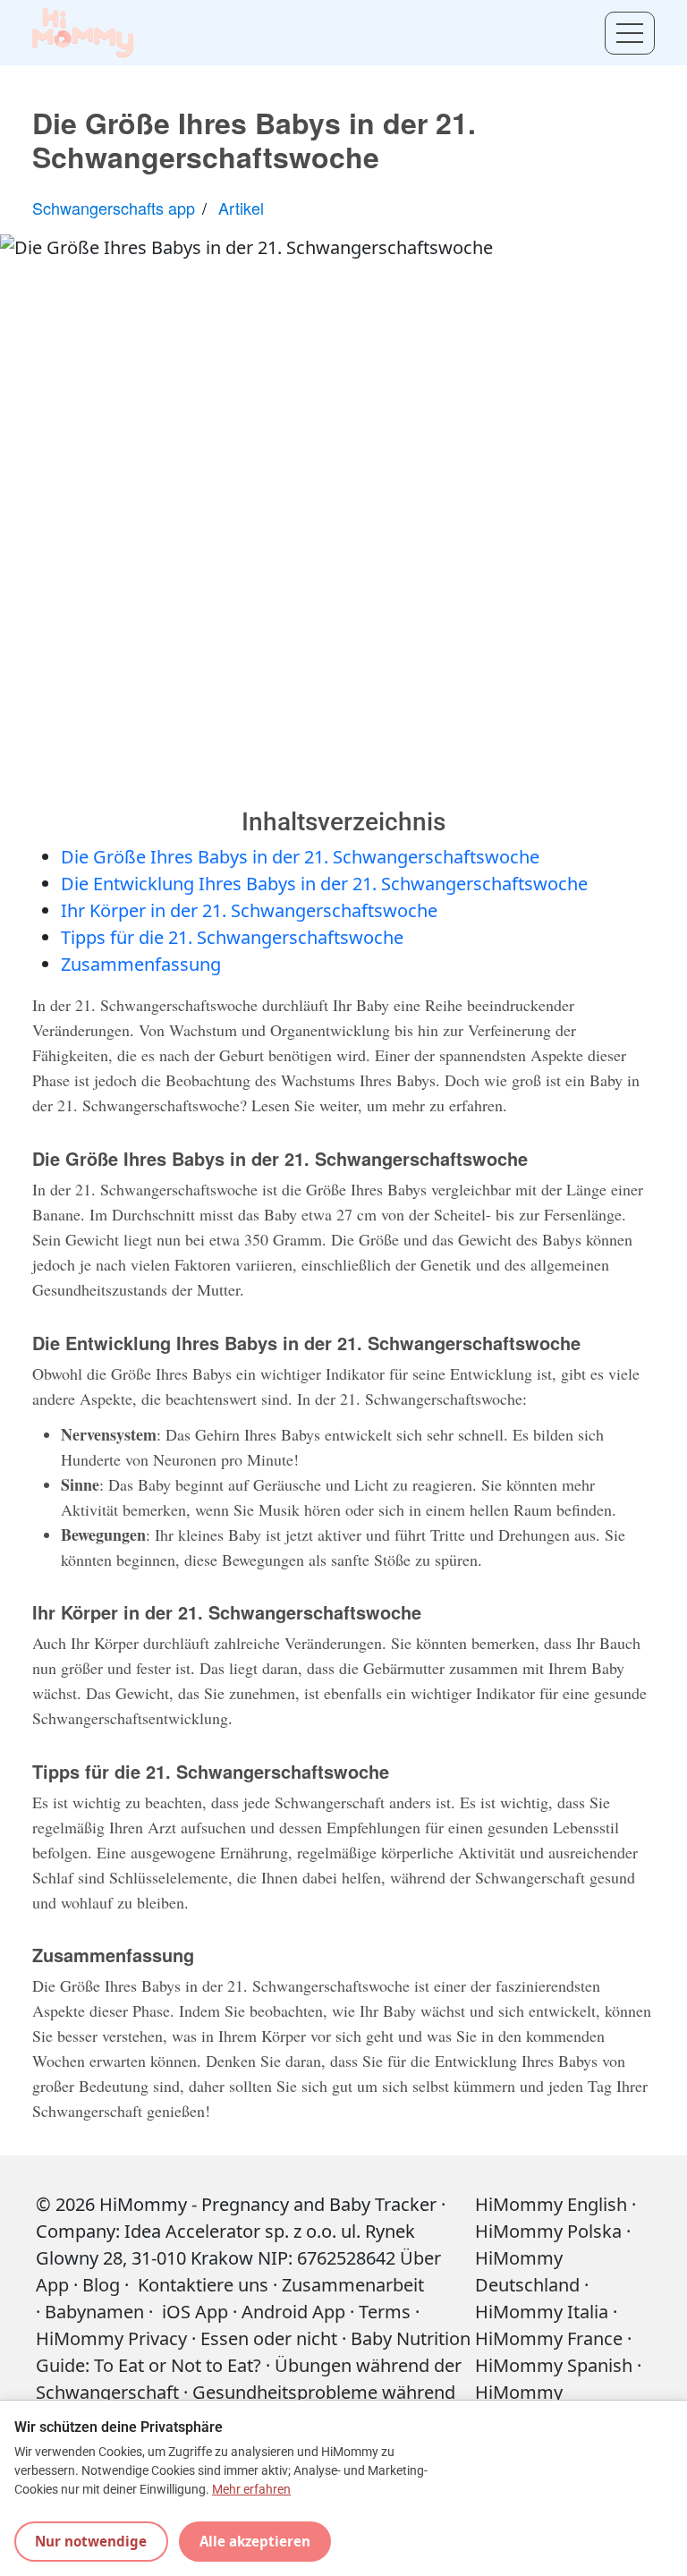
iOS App (195, 2312)
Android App (293, 2312)
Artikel (241, 208)
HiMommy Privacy (111, 2338)
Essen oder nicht (269, 2338)
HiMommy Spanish (554, 2365)
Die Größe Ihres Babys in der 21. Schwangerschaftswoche (300, 857)
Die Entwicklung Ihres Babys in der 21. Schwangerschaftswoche (324, 884)
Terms (385, 2312)
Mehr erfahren (251, 2490)
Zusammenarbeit (353, 2285)
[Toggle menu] (630, 33)
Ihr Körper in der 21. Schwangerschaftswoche (249, 910)
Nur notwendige (91, 2541)
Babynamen (94, 2312)
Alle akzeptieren (255, 2541)
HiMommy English (551, 2204)
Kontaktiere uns (201, 2285)
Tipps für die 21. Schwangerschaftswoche (232, 937)
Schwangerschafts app (114, 208)
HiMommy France (549, 2338)
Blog (101, 2285)
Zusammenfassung (141, 964)
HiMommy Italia (542, 2312)
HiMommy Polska (548, 2231)
